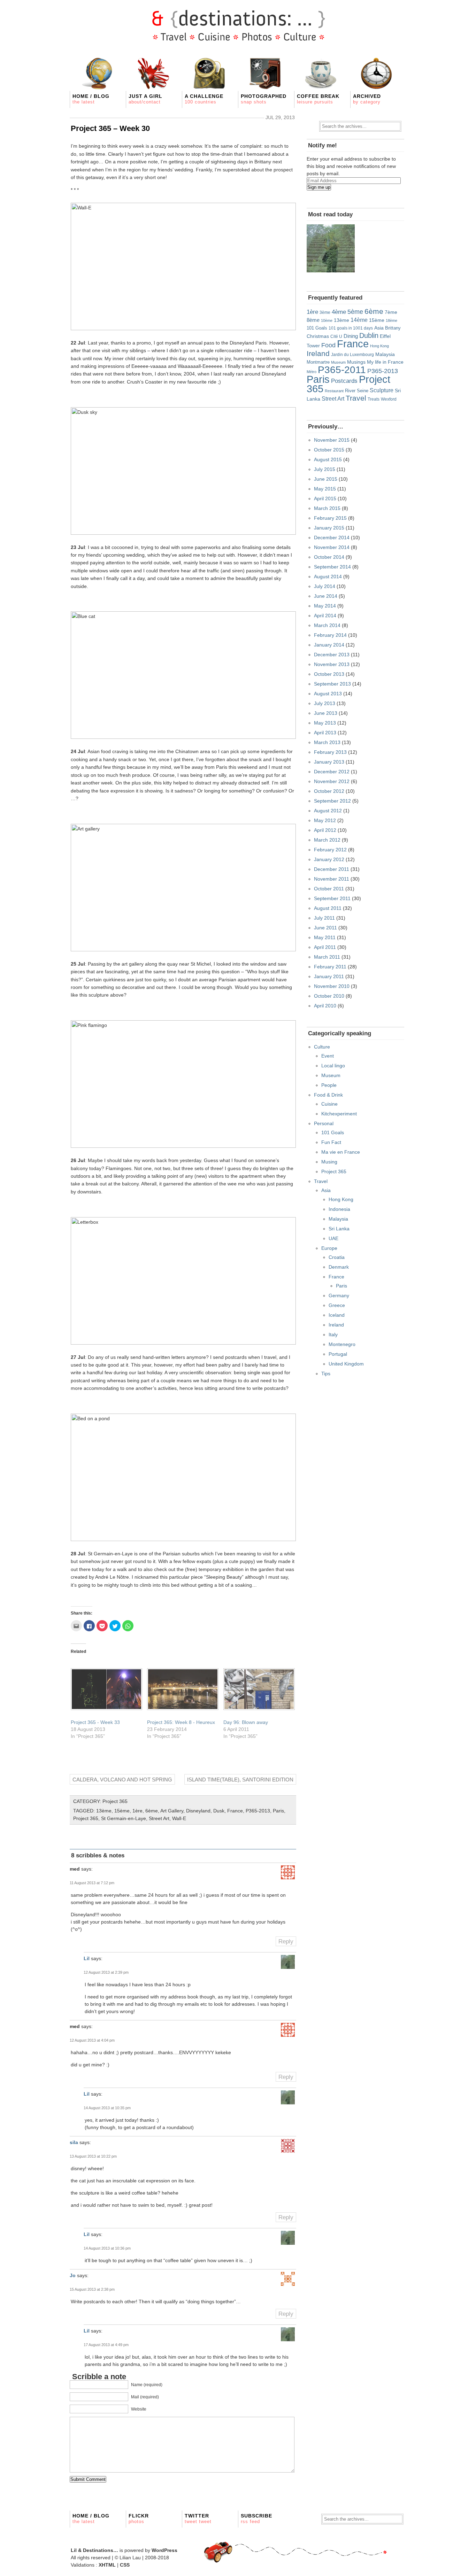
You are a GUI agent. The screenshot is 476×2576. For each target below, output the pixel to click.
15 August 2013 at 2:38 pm (92, 2289)
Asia (379, 328)
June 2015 (326, 479)
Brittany (393, 328)
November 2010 (332, 986)
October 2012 (329, 791)
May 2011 (325, 937)
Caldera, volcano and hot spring (122, 1780)
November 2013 (332, 664)
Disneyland (198, 1811)
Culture (322, 1047)
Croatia (337, 1257)
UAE (333, 1238)
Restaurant (334, 391)
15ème (122, 1811)
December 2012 (332, 772)
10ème (327, 320)
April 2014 (325, 616)
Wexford (389, 399)
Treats (374, 399)
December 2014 (332, 537)
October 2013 (329, 674)
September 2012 (332, 801)
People (329, 1085)
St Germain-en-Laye (124, 1818)
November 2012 (332, 781)
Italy (333, 1335)
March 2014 (327, 625)
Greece (337, 1305)
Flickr (139, 2519)
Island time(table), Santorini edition (240, 1780)
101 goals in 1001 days (351, 328)
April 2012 (325, 830)
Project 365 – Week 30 (110, 128)
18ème (391, 320)
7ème (391, 312)
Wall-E (179, 1818)
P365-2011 (342, 370)
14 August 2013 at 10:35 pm (107, 2108)
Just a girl (145, 99)
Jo (73, 2275)
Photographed (264, 99)
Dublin (369, 335)
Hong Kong (379, 346)
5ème (355, 312)
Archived (367, 99)
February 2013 (330, 752)
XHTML (107, 2565)
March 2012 (327, 840)
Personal (324, 1123)
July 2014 (325, 586)
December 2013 (332, 655)
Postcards (344, 381)
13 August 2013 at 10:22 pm (93, 2156)
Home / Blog (91, 99)
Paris (278, 1811)
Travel (356, 398)
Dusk (219, 1811)
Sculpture (382, 390)
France (235, 1811)
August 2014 (328, 577)
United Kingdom (346, 1364)
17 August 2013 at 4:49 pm (106, 2345)
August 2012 (328, 811)
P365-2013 (258, 1811)
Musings (356, 362)
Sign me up (319, 187)
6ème (152, 1811)
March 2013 (327, 742)
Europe (329, 1248)
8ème (313, 320)
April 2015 (325, 498)
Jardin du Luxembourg (352, 355)
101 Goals (317, 328)
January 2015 (329, 528)
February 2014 (330, 635)
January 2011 (329, 976)
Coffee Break (318, 99)
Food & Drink (328, 1095)
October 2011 (329, 889)
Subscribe (256, 2519)
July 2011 (324, 918)
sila (74, 2142)
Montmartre (318, 362)
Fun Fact (331, 1142)
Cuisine (329, 1104)
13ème (104, 1811)
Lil (87, 1958)
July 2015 (325, 469)
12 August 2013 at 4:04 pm (92, 2040)
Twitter (198, 2519)
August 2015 (328, 459)
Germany (339, 1295)
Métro (312, 372)
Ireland (318, 353)
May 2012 (325, 820)
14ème (359, 320)
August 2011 (328, 908)
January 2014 (329, 645)
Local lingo (333, 1066)
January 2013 (329, 762)
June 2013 (326, 713)
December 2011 (332, 869)
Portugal (338, 1354)
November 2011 (332, 879)
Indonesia (339, 1209)
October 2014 (329, 557)
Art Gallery (172, 1811)
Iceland (337, 1315)
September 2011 (332, 898)
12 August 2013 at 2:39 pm (106, 1972)
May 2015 (325, 489)
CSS (125, 2565)
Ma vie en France (341, 1152)
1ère (137, 1811)
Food (328, 345)
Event (328, 1056)
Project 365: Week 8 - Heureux (181, 1722)
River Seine (357, 391)
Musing (329, 1162)
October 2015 (329, 450)
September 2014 (332, 567)
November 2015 (332, 440)
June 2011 (325, 928)
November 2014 (332, 547)
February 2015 (330, 518)
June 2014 (326, 596)
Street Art (159, 1818)
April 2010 (325, 1006)
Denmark (339, 1267)
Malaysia (385, 354)
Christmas (318, 336)
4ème (339, 312)
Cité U (336, 336)
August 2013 (328, 694)
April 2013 (325, 733)
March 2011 (327, 957)
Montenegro (342, 1344)
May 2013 (325, 723)
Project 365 (115, 1801)
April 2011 (325, 947)
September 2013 (332, 684)
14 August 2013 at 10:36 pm (107, 2248)
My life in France (385, 362)
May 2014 (325, 606)
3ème (325, 312)
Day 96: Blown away (246, 1722)
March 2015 (327, 508)
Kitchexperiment (339, 1114)
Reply (286, 1941)
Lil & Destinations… (94, 2550)
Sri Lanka (339, 1229)
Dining (351, 336)
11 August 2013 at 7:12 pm (92, 1883)
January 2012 (329, 859)
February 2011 (330, 967)
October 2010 (329, 996)
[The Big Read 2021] (331, 248)
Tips (326, 1374)
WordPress (164, 2550)
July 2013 (325, 703)
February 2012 (330, 850)
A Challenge (204, 99)
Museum (338, 362)
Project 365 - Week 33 (95, 1722)
